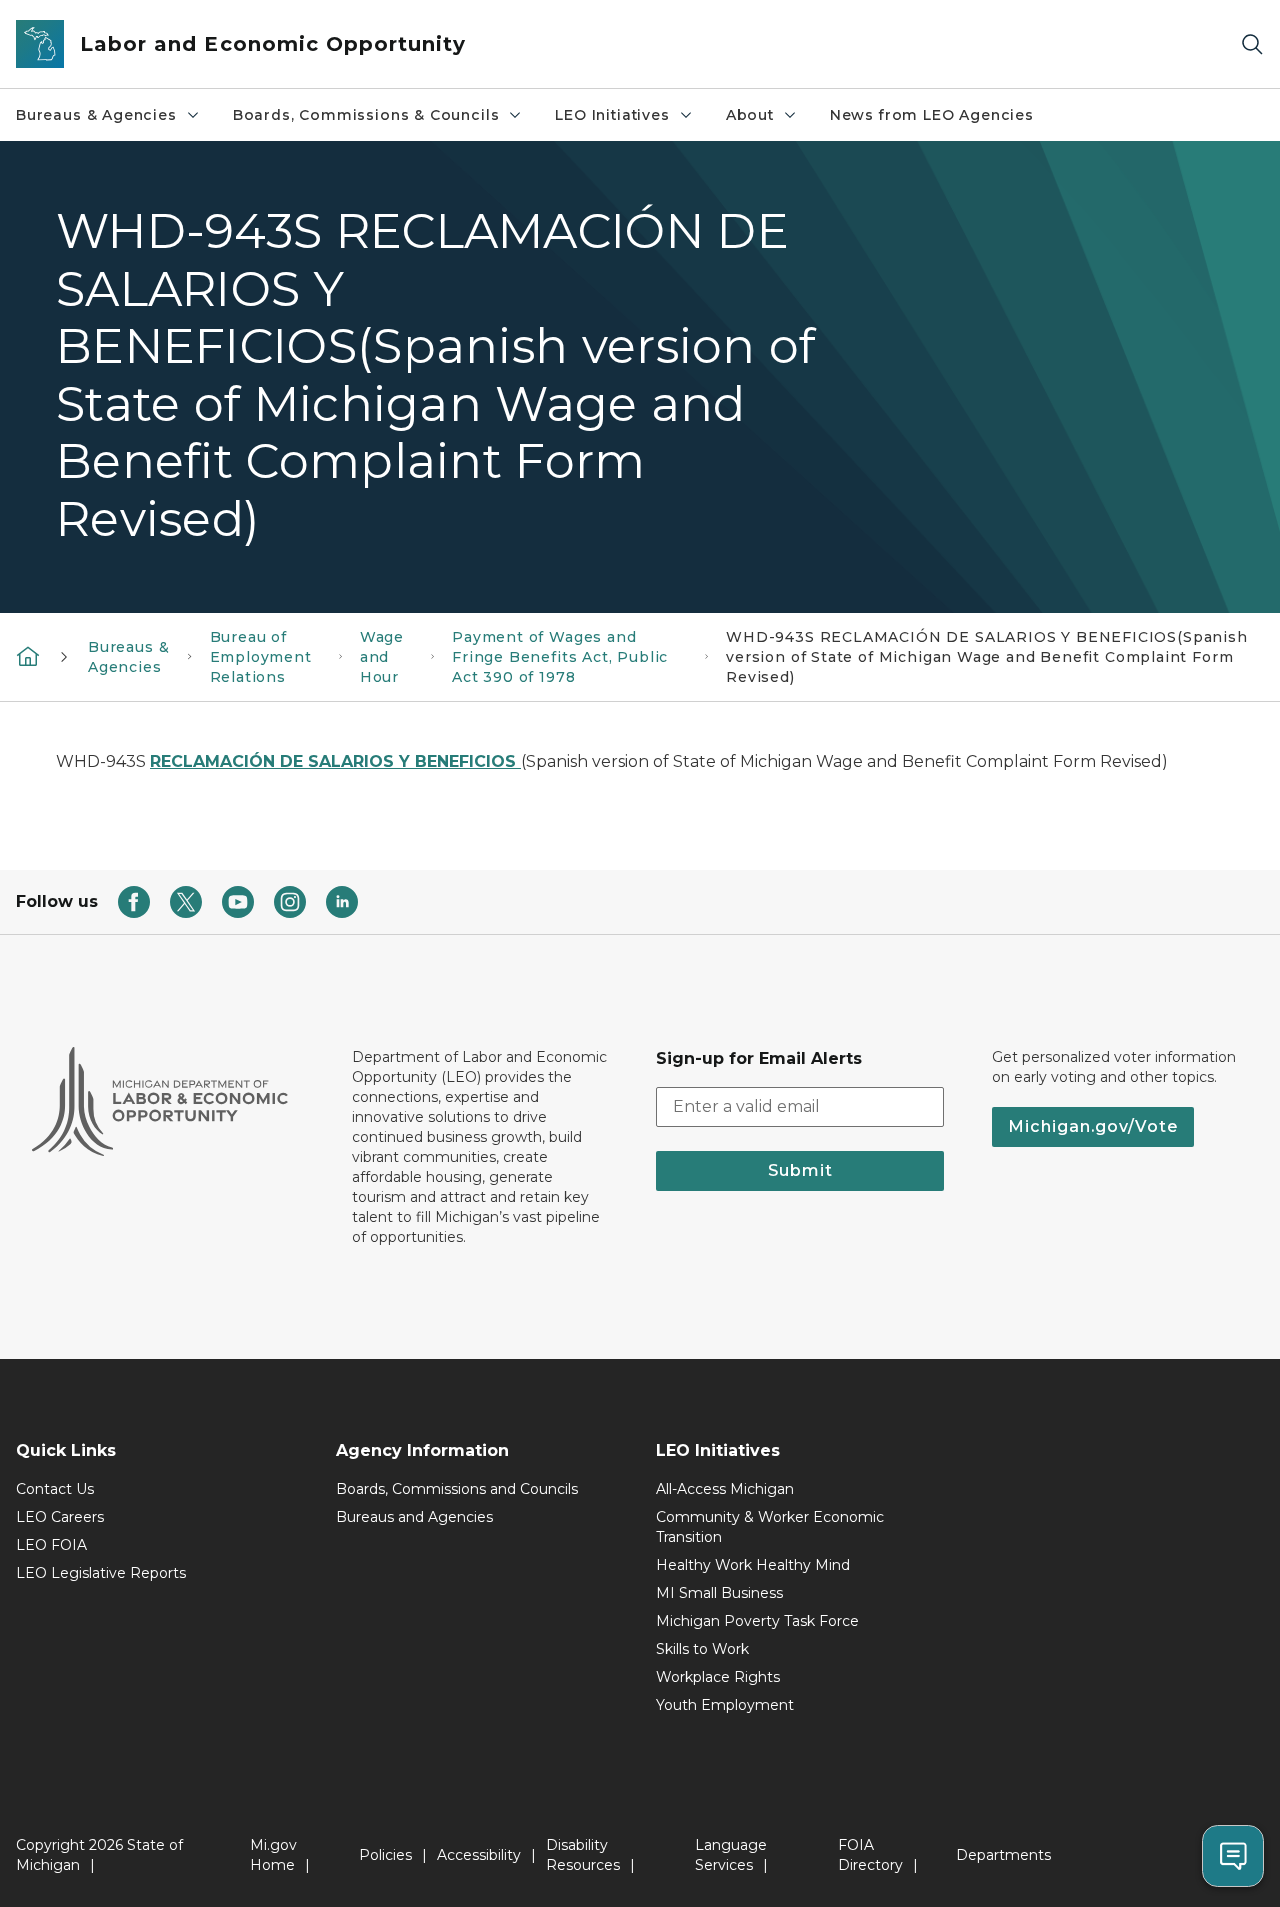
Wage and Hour (382, 657)
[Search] (1252, 44)
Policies (385, 1855)
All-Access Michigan (725, 1489)
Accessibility (479, 1855)
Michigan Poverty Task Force (757, 1621)
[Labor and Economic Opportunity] (28, 655)
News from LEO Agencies (932, 115)
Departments (1003, 1855)
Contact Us (55, 1489)
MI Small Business (719, 1593)
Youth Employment (725, 1705)
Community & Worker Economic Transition (770, 1527)
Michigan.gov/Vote (1093, 1126)
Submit (800, 1170)
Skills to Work (702, 1649)
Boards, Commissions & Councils (366, 115)
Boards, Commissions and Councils (457, 1489)
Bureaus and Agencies (414, 1517)
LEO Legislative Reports (101, 1573)
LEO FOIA (51, 1545)
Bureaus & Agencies (96, 115)
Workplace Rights (718, 1677)
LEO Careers (60, 1517)
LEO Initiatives (612, 115)
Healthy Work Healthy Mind (753, 1565)
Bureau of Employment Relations (261, 657)
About (750, 115)
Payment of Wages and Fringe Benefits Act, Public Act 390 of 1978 (560, 657)
